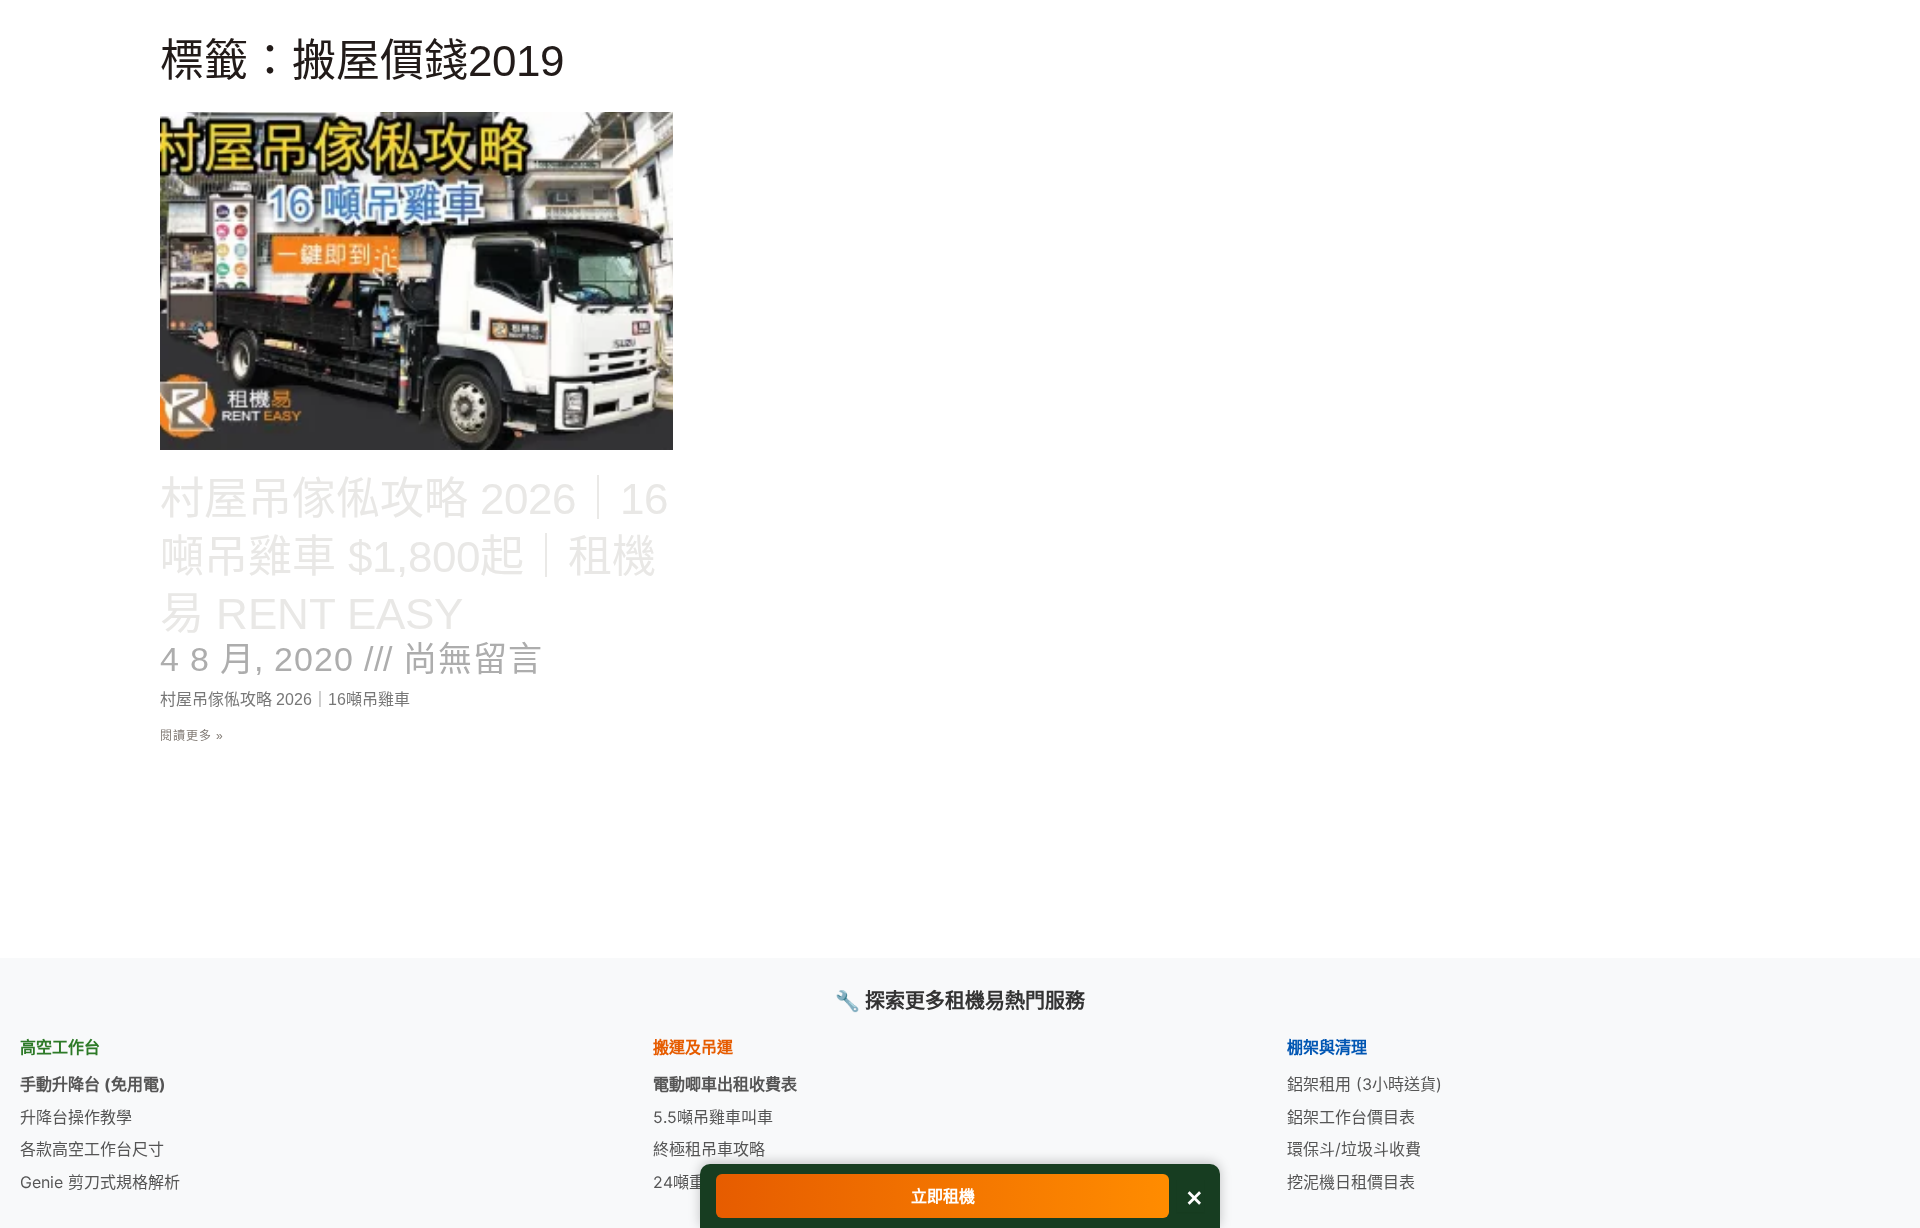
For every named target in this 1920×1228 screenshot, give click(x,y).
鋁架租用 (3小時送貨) (1364, 1084)
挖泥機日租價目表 (1351, 1182)
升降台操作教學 (76, 1117)
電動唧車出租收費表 (725, 1084)
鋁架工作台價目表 (1351, 1117)
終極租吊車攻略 (709, 1149)
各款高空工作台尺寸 (92, 1149)
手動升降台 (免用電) (93, 1084)
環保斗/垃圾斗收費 (1354, 1149)
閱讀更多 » (192, 736)
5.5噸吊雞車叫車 (713, 1117)
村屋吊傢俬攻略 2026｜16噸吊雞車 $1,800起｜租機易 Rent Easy (414, 555)
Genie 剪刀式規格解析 (100, 1182)
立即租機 (943, 1196)
